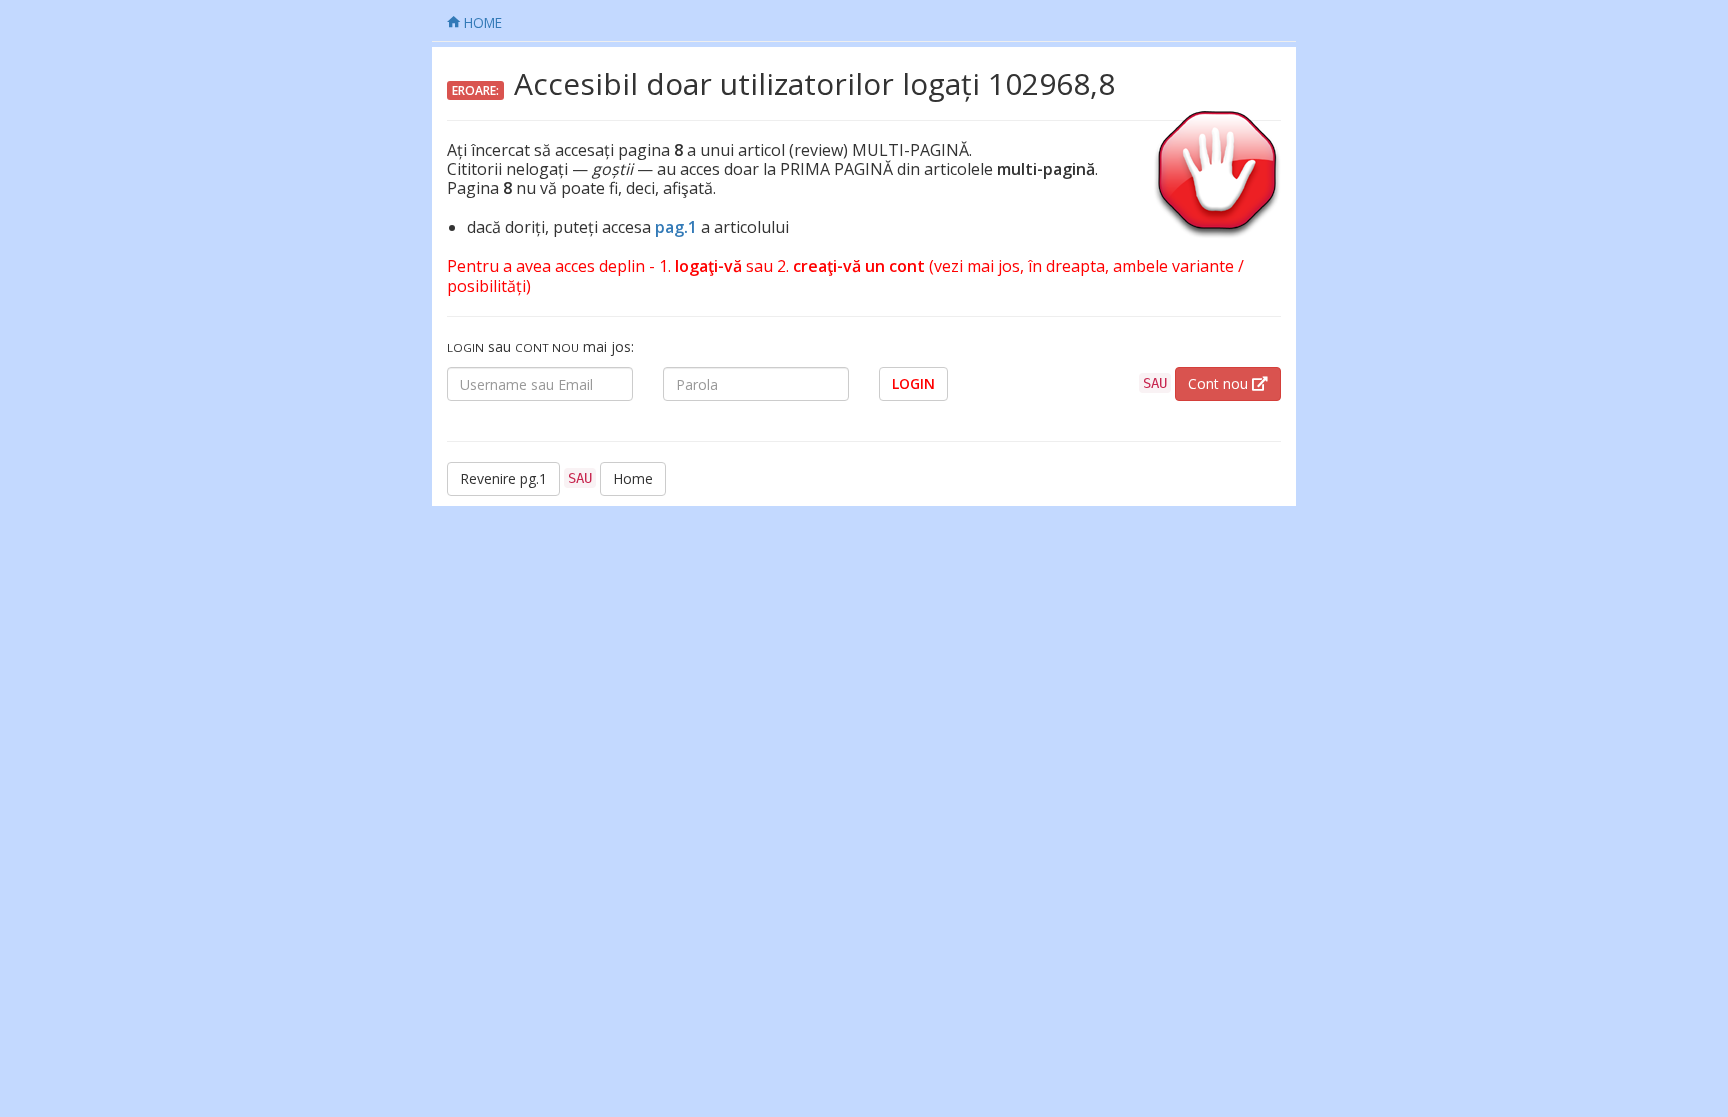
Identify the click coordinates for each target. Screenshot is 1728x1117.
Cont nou (1220, 383)
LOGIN (913, 383)
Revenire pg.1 (503, 478)
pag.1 (676, 227)
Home (633, 478)
